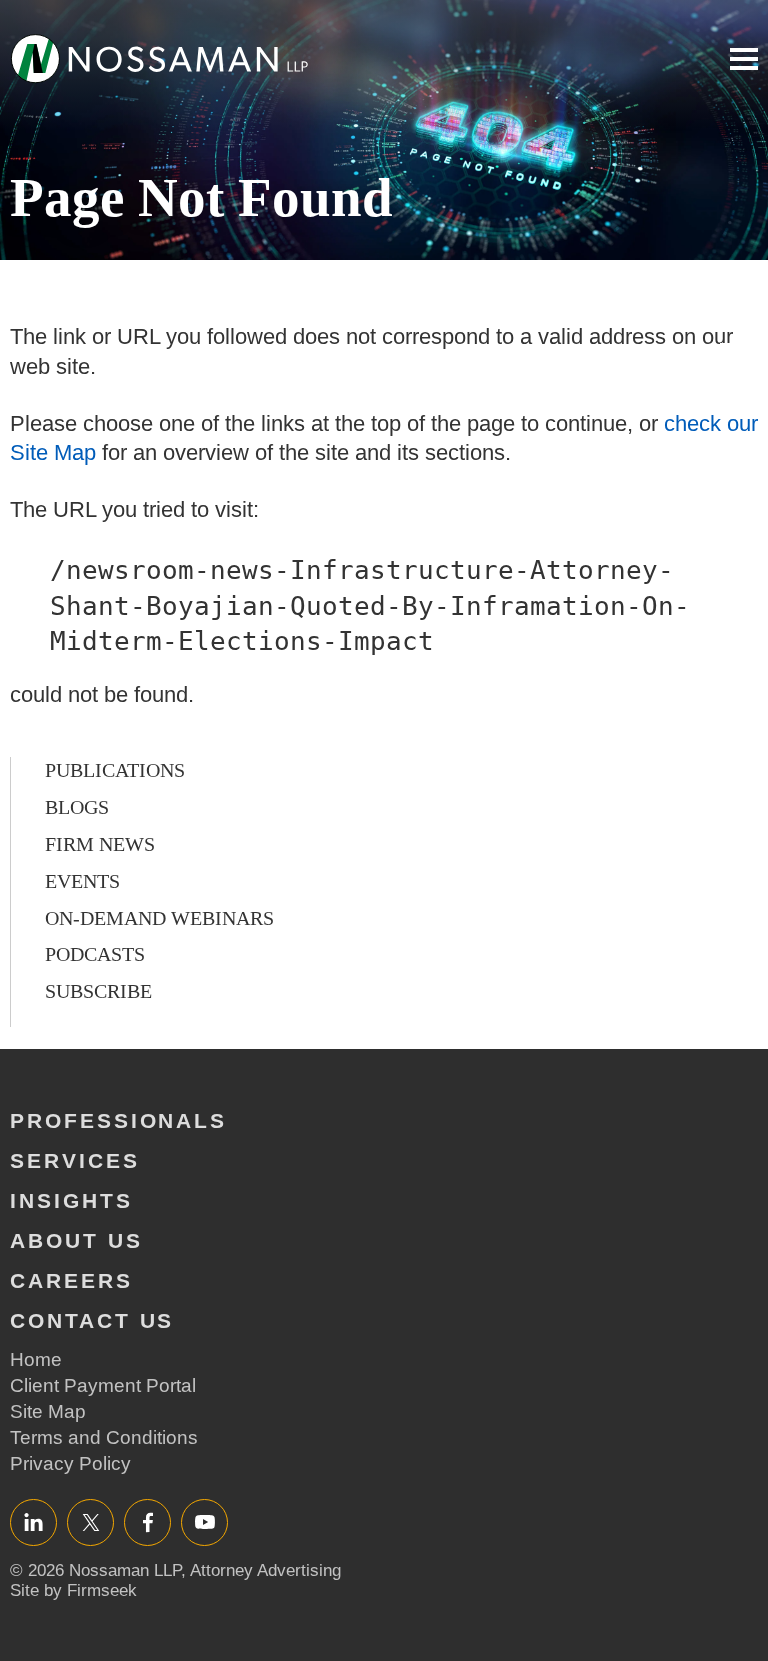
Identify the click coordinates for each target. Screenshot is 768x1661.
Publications (115, 770)
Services (75, 1160)
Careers (71, 1280)
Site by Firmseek (73, 1590)
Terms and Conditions (104, 1437)
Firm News (100, 844)
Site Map (48, 1411)
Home (36, 1359)
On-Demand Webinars (159, 918)
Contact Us (92, 1320)
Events (82, 881)
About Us (76, 1240)
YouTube (204, 1521)
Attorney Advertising (265, 1570)
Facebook (147, 1521)
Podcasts (95, 954)
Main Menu (744, 59)
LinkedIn (33, 1521)
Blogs (77, 807)
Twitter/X (90, 1521)
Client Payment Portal (103, 1385)
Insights (71, 1200)
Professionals (118, 1120)
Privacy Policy (70, 1463)
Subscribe (98, 991)
